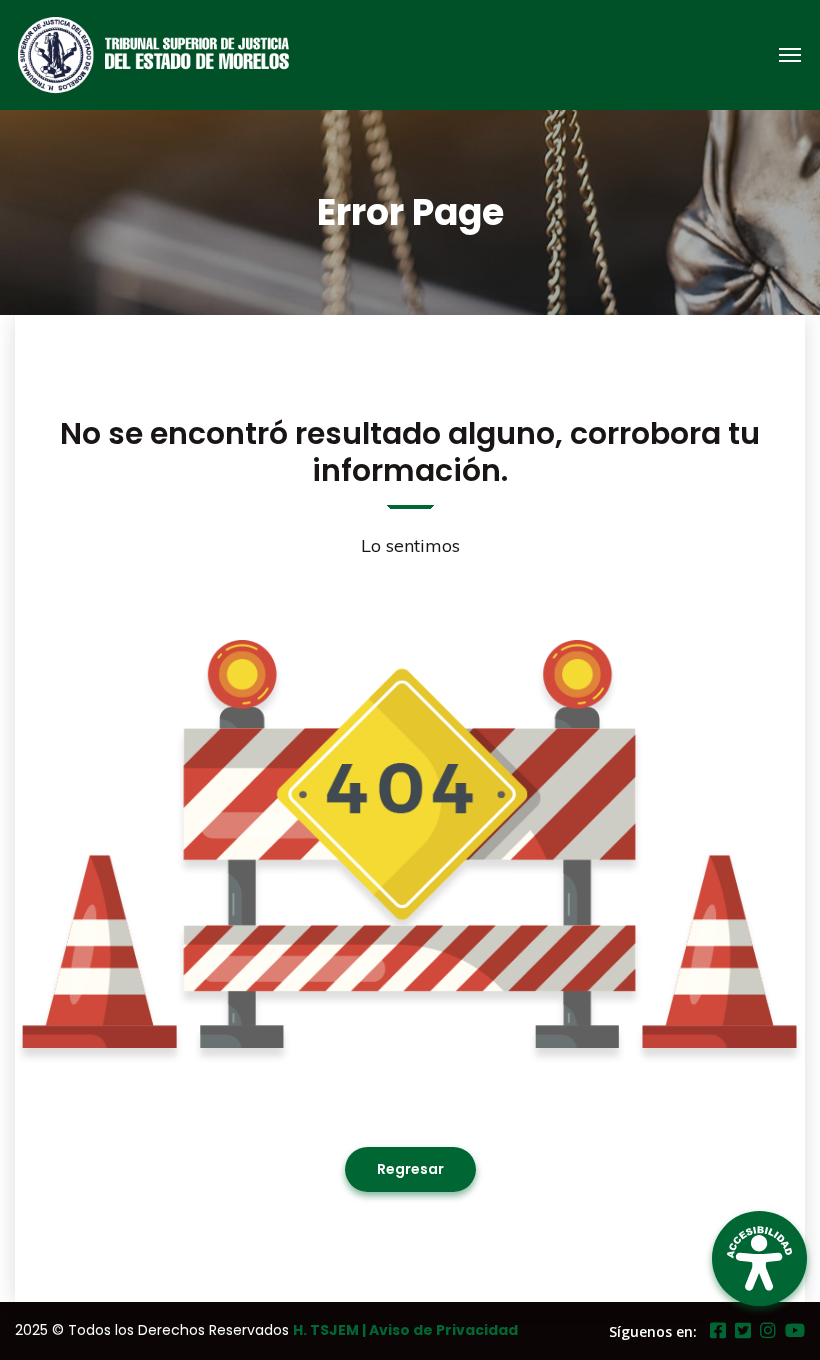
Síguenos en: (653, 1331)
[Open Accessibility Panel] (759, 1258)
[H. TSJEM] (174, 55)
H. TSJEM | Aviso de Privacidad (405, 1330)
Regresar (410, 1169)
